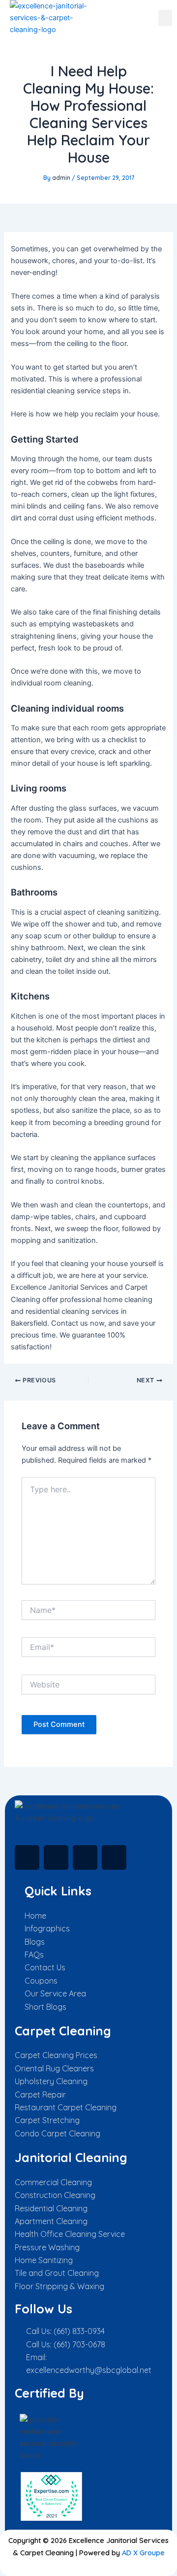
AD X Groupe (143, 2553)
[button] (165, 18)
